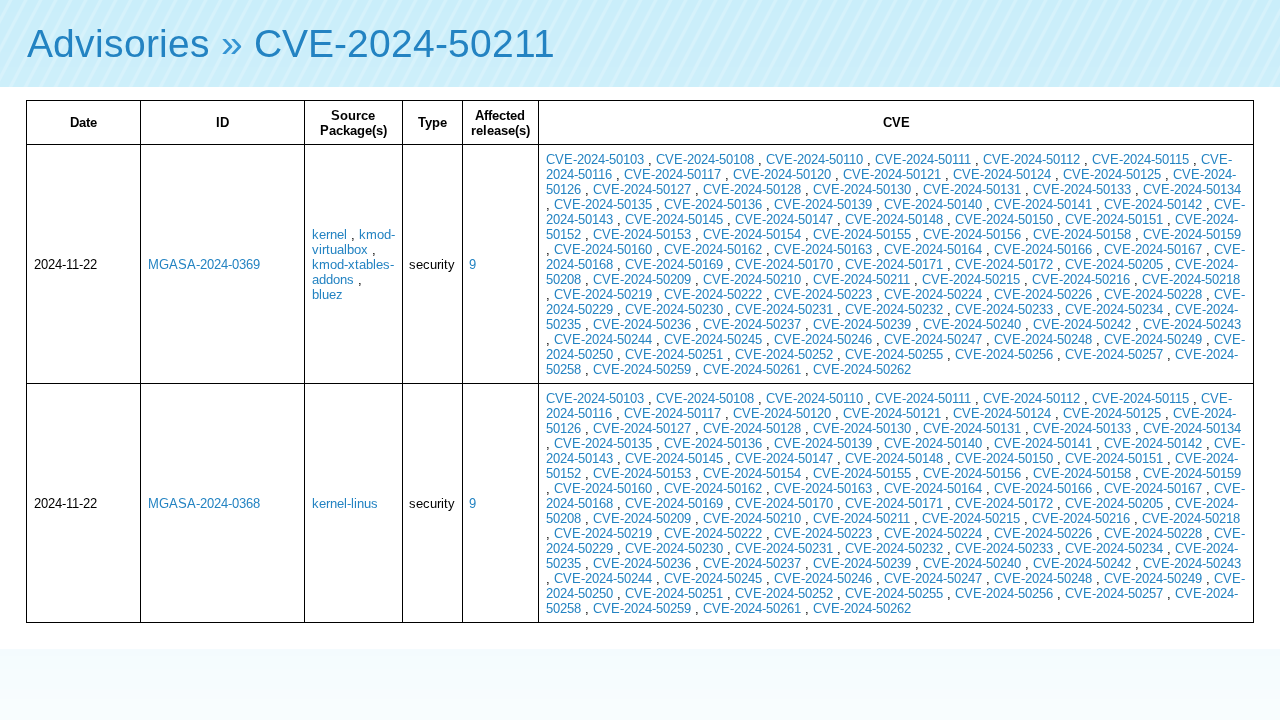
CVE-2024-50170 (784, 264)
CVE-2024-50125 (1112, 174)
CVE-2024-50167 (1153, 249)
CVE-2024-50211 (404, 43)
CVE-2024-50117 (672, 174)
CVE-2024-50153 (642, 234)
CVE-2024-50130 (862, 189)
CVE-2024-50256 (1004, 354)
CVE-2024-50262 (862, 369)
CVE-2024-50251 (674, 354)
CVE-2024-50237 (752, 324)
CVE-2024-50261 (752, 369)
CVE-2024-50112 (1031, 159)
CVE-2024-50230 (674, 309)
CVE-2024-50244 (603, 339)
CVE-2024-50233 (1004, 309)
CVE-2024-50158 (1082, 234)
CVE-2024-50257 (1114, 354)
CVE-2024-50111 (923, 159)
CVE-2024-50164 (933, 249)
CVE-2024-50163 (823, 249)
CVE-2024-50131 (972, 189)
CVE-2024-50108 (705, 159)
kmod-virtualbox (353, 242)
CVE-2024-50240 (972, 324)
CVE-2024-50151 (1114, 219)
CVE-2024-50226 (1043, 294)
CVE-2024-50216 (1081, 279)
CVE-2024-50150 (1004, 219)
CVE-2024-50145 (674, 219)
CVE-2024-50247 (933, 339)
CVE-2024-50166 (1043, 249)
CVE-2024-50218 (1191, 279)
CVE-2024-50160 (603, 249)
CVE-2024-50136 (713, 204)
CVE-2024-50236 (642, 324)
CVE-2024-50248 (1043, 339)
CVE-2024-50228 (1153, 294)
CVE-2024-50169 (674, 264)
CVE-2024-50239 (862, 324)
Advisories (118, 43)
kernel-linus (345, 503)
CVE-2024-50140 (933, 204)
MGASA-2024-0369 (204, 264)
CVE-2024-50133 (1082, 189)
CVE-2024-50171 (894, 264)
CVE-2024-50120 (782, 174)
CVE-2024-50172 (1004, 264)
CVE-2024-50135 (603, 204)
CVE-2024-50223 (823, 294)
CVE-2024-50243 (1192, 324)
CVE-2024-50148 (894, 219)
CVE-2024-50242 (1082, 324)
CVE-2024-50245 (713, 339)
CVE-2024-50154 (752, 234)
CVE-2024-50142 (1153, 204)
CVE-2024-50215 (971, 279)
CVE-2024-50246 (823, 339)
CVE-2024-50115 (1140, 159)
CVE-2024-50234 (1114, 309)
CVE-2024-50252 (784, 354)
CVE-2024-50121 (892, 174)
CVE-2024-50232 (894, 309)
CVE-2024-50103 (595, 159)
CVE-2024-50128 (752, 189)
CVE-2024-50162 (713, 249)
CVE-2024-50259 (642, 369)
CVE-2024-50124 (1002, 174)
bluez (327, 294)
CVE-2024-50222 (713, 294)
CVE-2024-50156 (972, 234)
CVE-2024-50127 (642, 189)
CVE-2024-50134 (1192, 189)
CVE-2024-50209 (642, 279)
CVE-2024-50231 (784, 309)
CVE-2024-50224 (933, 294)
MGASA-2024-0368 (204, 503)
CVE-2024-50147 (784, 219)
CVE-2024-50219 (603, 294)
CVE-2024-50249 (1153, 339)
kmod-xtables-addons (353, 272)
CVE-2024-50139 (823, 204)
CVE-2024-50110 (814, 159)
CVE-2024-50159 (1192, 234)
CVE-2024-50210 (752, 279)
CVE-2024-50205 (1114, 264)
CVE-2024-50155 (862, 234)
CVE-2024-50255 (894, 354)
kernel (329, 234)
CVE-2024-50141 (1043, 204)
